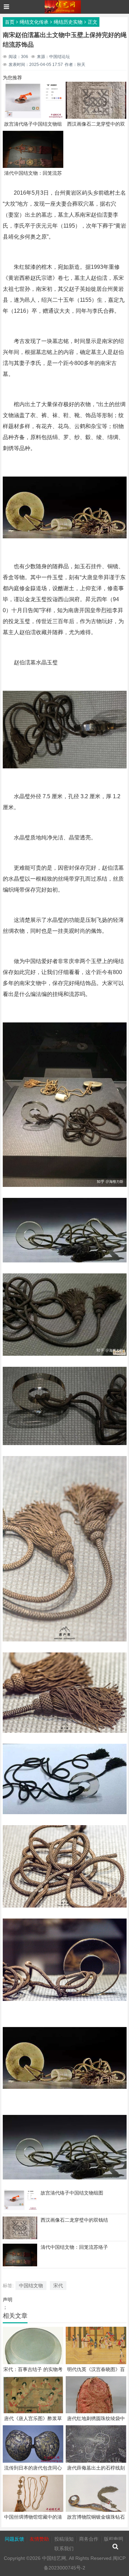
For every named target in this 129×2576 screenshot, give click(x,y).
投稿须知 (64, 2539)
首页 (10, 22)
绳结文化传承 (34, 22)
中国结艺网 (54, 2558)
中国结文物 (31, 2286)
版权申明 (114, 2539)
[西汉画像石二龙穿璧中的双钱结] (20, 2238)
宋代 (58, 2286)
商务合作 (89, 2539)
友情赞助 (39, 2539)
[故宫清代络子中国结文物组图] (20, 2209)
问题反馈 (14, 2539)
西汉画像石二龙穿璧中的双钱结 (74, 2220)
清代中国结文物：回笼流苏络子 (74, 2247)
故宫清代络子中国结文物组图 (72, 2193)
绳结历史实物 (68, 22)
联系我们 (64, 2549)
